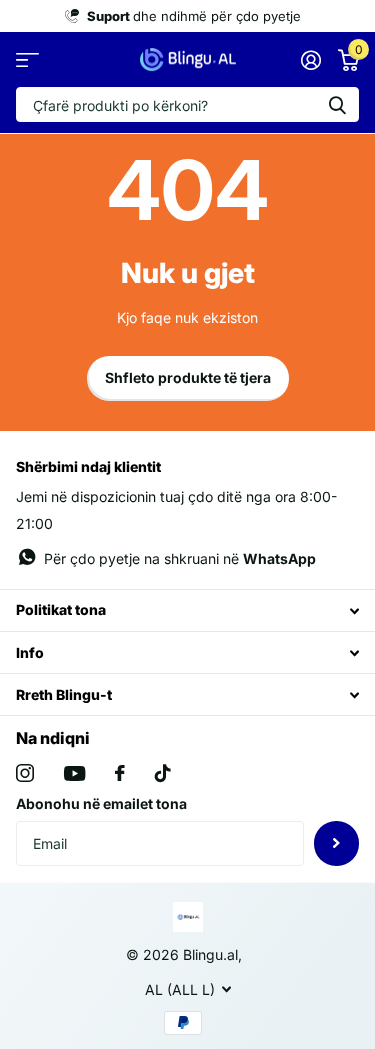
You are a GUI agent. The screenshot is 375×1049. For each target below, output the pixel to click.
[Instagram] (25, 773)
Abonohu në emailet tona (101, 803)
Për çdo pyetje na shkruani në (180, 558)
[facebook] (120, 773)
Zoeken (337, 104)
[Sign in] (310, 60)
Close (187, 610)
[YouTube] (74, 773)
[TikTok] (163, 773)
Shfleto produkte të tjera (188, 377)
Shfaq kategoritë (27, 59)
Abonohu (336, 843)
